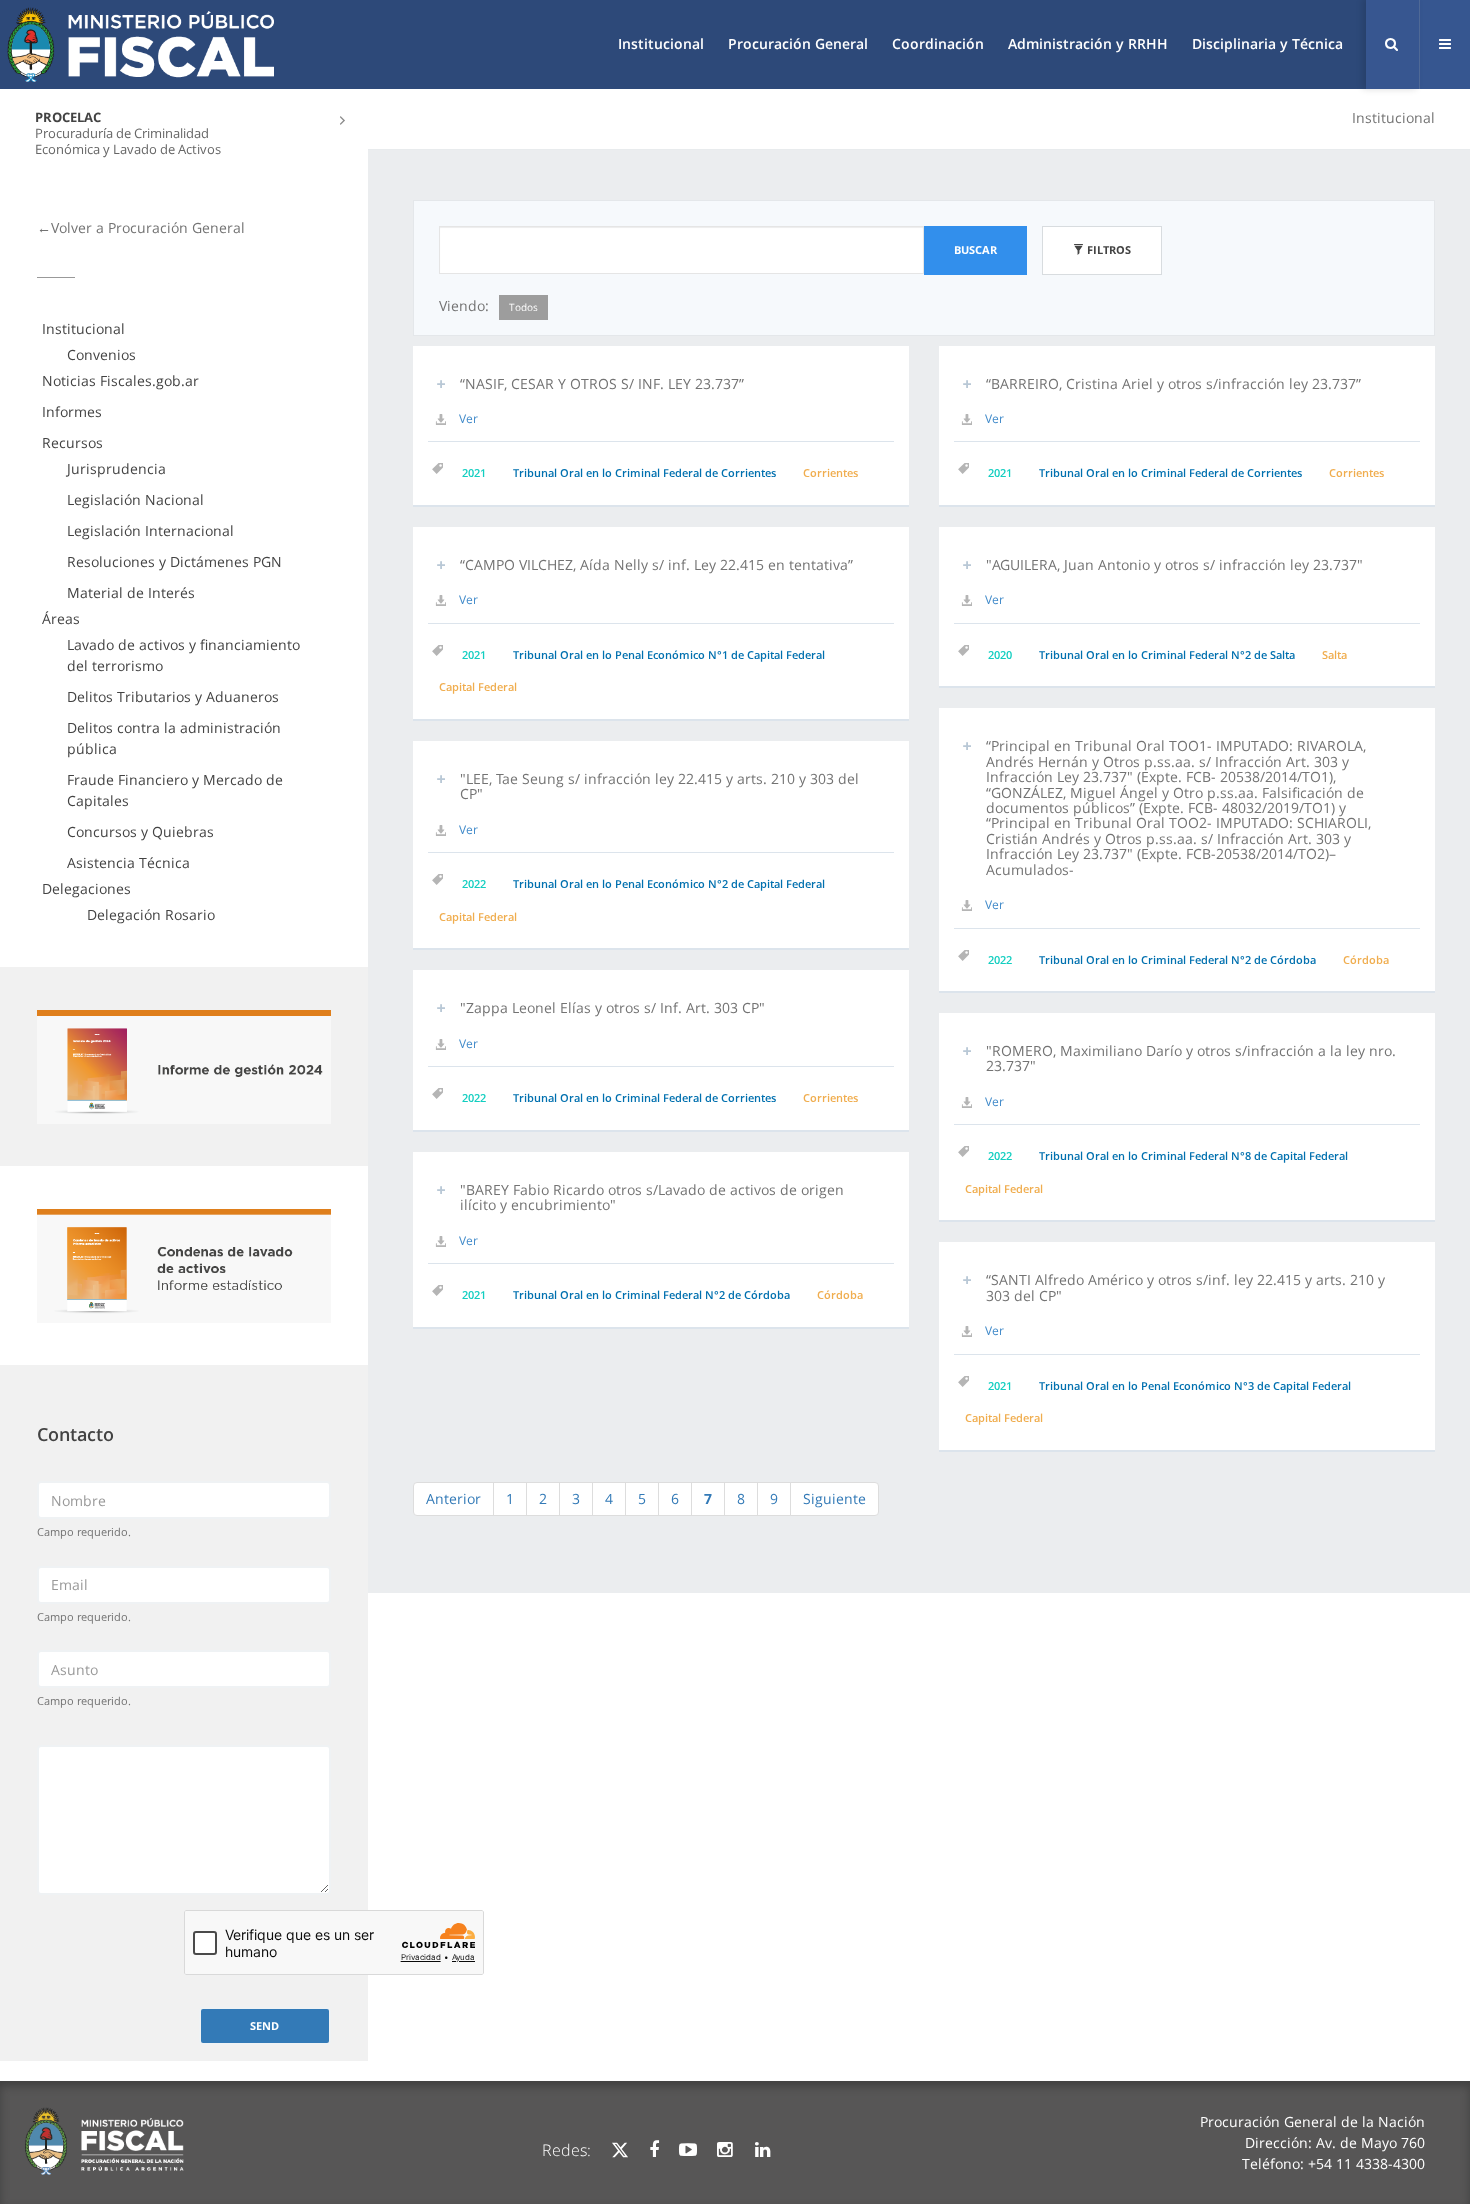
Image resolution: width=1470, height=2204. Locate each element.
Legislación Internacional (150, 530)
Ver (468, 418)
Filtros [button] (1107, 249)
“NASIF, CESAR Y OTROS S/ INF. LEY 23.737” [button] (602, 383)
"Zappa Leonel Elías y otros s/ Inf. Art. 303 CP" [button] (612, 1007)
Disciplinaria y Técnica (1267, 43)
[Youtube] (688, 2150)
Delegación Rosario (151, 914)
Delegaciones (86, 888)
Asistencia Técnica (128, 862)
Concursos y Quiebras (140, 831)
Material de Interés (131, 592)
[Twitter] (620, 2150)
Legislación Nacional (135, 499)
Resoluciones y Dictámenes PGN (174, 561)
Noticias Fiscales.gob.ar (120, 380)
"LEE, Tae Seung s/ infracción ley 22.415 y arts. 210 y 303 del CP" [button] (659, 786)
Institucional (661, 43)
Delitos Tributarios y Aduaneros (173, 696)
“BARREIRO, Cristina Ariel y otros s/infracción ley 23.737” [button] (1173, 383)
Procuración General (798, 43)
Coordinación (938, 43)
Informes (72, 411)
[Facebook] (654, 2150)
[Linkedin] (762, 2150)
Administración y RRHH (1088, 43)
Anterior (453, 1498)
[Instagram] (724, 2150)
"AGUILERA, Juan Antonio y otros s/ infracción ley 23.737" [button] (1174, 564)
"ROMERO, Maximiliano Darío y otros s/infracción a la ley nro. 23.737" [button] (1191, 1058)
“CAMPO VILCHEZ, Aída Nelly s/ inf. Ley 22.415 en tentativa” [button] (656, 564)
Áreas (61, 618)
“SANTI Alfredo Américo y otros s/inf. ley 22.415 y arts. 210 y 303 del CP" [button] (1185, 1287)
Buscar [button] (975, 249)
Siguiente (834, 1498)
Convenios (101, 354)
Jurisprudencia (116, 468)
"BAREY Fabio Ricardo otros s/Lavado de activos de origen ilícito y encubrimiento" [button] (652, 1197)
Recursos (72, 442)
